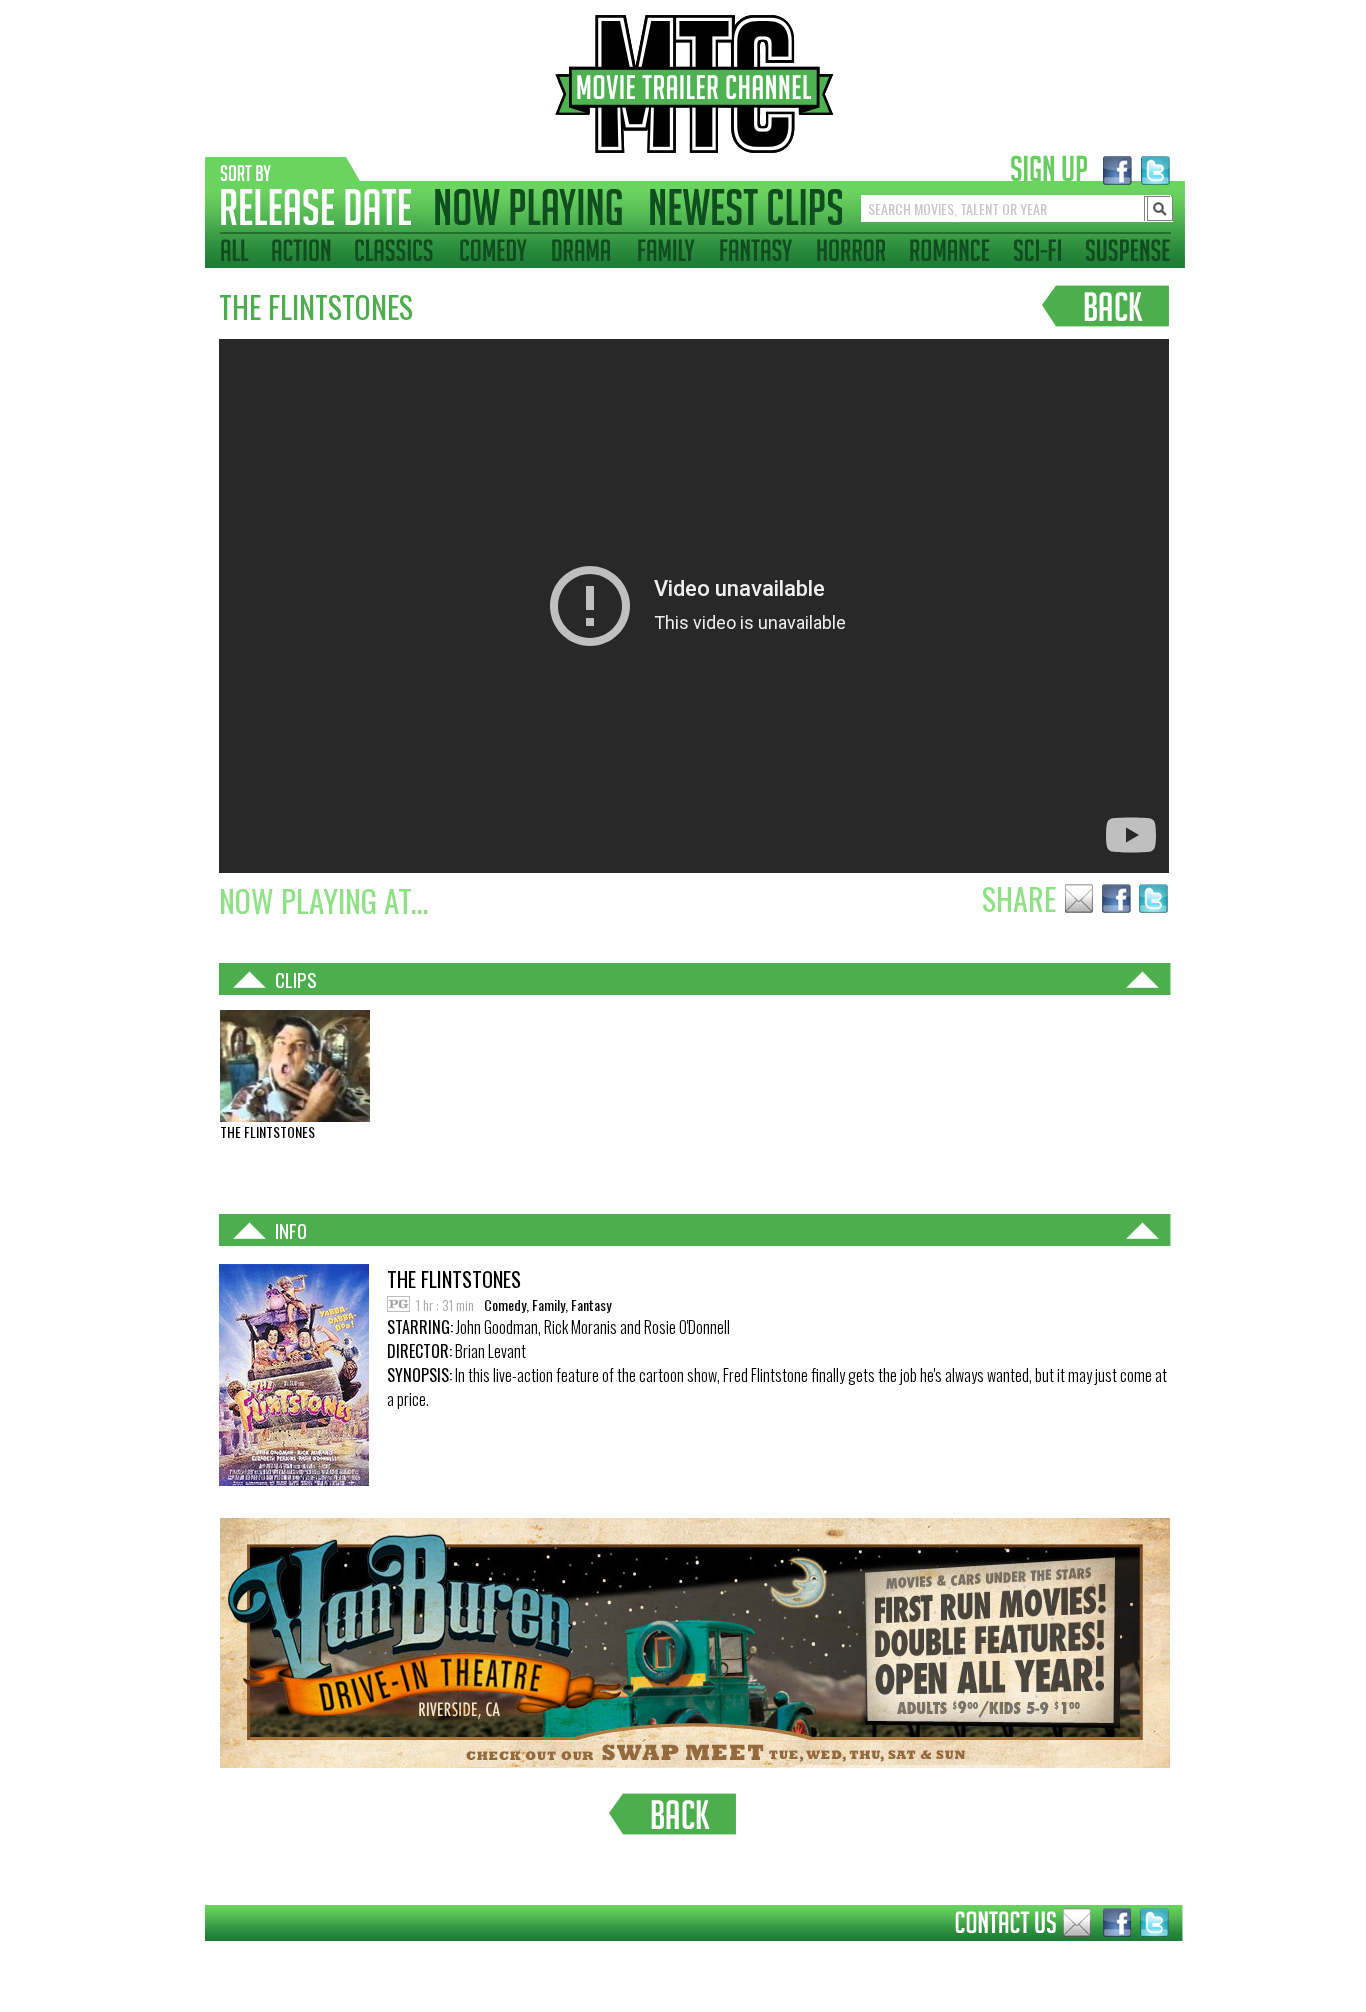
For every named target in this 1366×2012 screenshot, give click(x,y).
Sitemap (189, 1956)
